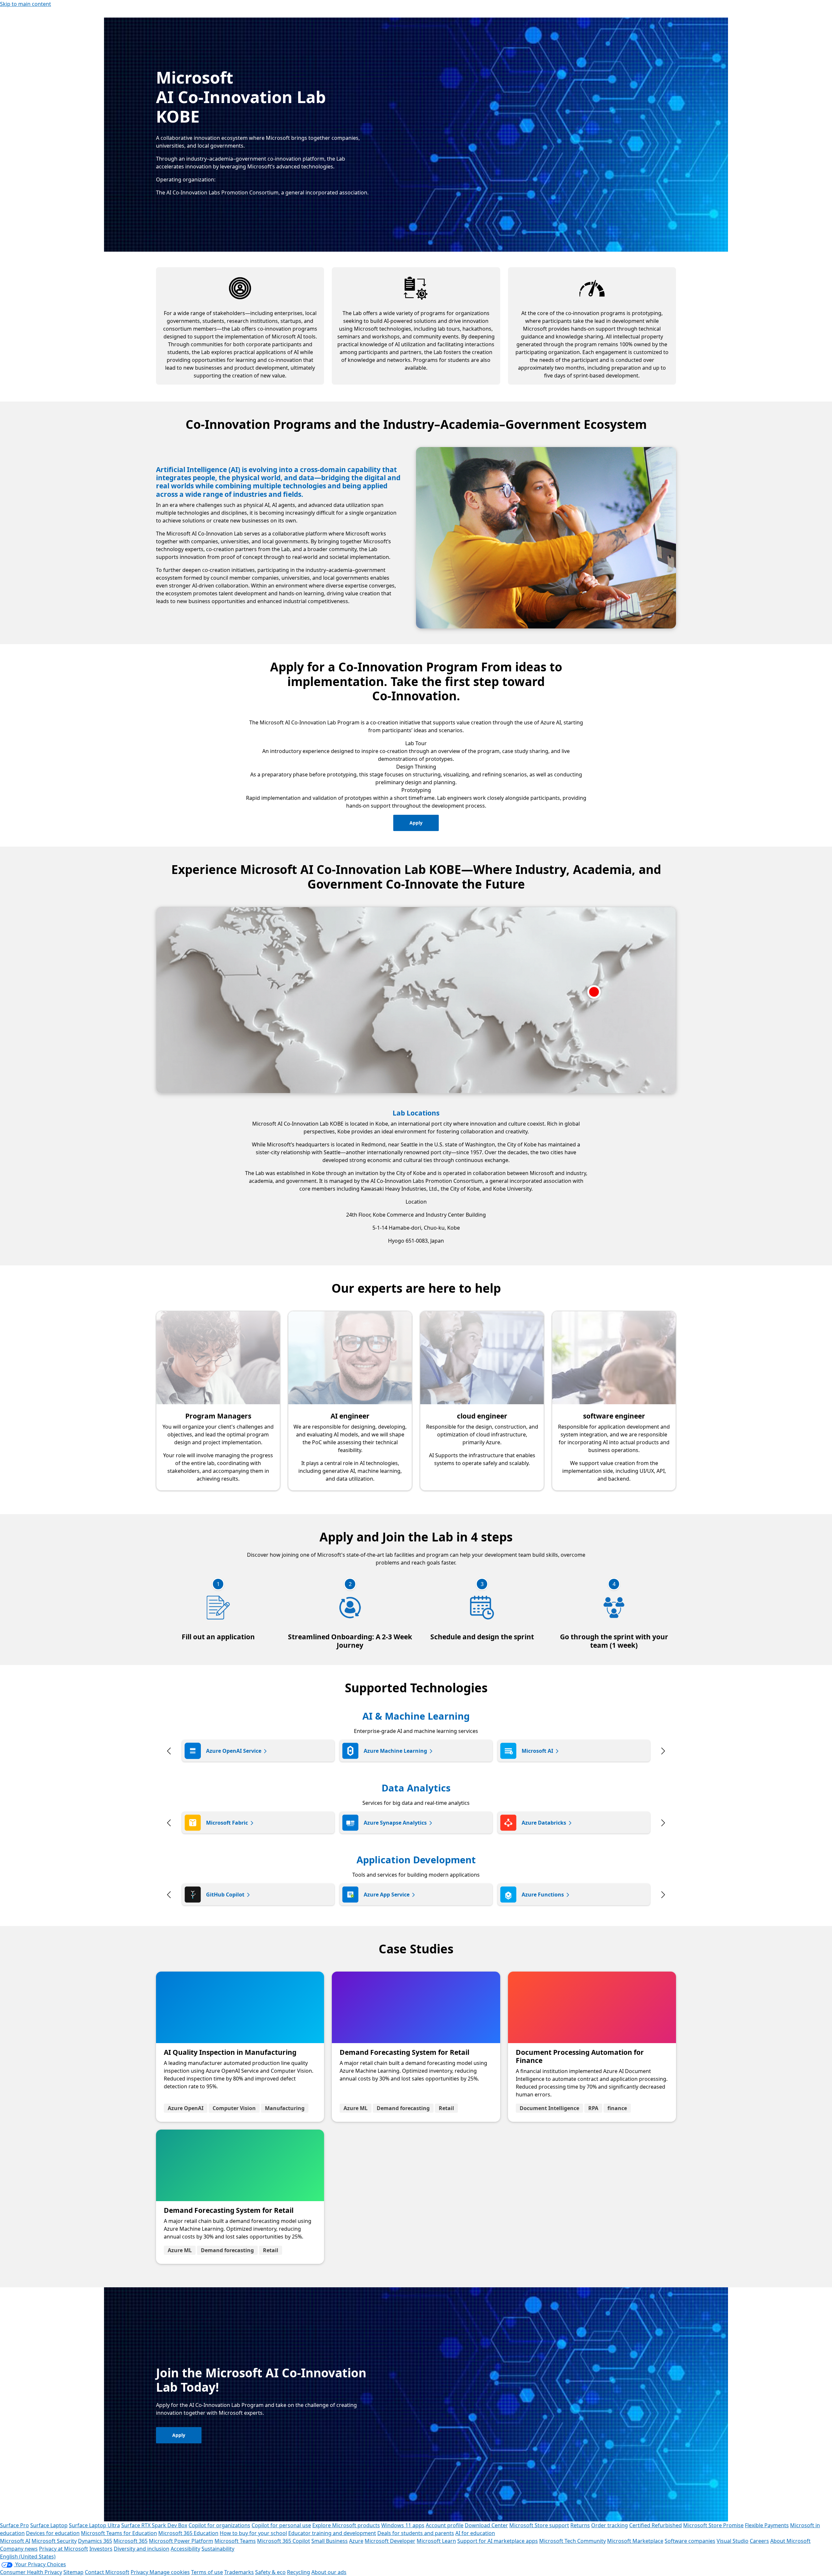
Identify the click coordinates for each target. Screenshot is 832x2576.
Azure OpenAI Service (234, 1751)
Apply (416, 823)
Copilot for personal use (281, 2525)
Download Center (486, 2525)
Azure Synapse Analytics (395, 1823)
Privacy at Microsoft (64, 2549)
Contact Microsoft (107, 2572)
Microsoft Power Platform (181, 2541)
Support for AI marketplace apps (498, 2541)
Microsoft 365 (130, 2541)
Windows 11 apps (403, 2525)
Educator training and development (332, 2533)
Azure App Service (387, 1895)
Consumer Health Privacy (31, 2572)
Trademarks (239, 2572)
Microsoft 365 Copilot (284, 2541)
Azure (356, 2541)
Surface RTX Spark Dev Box (154, 2525)
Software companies (690, 2541)
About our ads (329, 2572)
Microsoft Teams (235, 2541)
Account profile (445, 2525)
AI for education (475, 2533)
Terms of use (207, 2572)
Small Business (330, 2541)
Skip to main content (26, 4)
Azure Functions (543, 1895)
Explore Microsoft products (346, 2525)
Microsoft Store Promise (713, 2525)
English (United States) (28, 2556)
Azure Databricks (544, 1823)
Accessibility (185, 2549)
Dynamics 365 (95, 2541)
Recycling (299, 2572)
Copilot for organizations (219, 2525)
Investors (101, 2549)
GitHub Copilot (225, 1895)
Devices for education (53, 2533)
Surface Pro (14, 2525)
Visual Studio (733, 2541)
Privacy (140, 2572)
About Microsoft (790, 2541)
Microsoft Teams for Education (119, 2533)
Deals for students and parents (416, 2533)
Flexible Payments (767, 2525)
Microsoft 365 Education (188, 2533)
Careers (759, 2541)
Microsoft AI (537, 1751)
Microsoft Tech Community (572, 2541)
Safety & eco (270, 2572)
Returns (580, 2525)
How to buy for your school (253, 2533)
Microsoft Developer (390, 2541)
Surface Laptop (49, 2525)
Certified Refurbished (656, 2525)
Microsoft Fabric (227, 1823)
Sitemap (73, 2572)
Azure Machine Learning (395, 1751)
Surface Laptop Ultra (94, 2525)
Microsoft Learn (436, 2541)
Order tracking (610, 2525)
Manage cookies (170, 2572)
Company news (19, 2549)
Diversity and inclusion (142, 2549)
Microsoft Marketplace (635, 2541)
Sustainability (218, 2549)
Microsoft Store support (539, 2525)
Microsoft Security (54, 2541)
